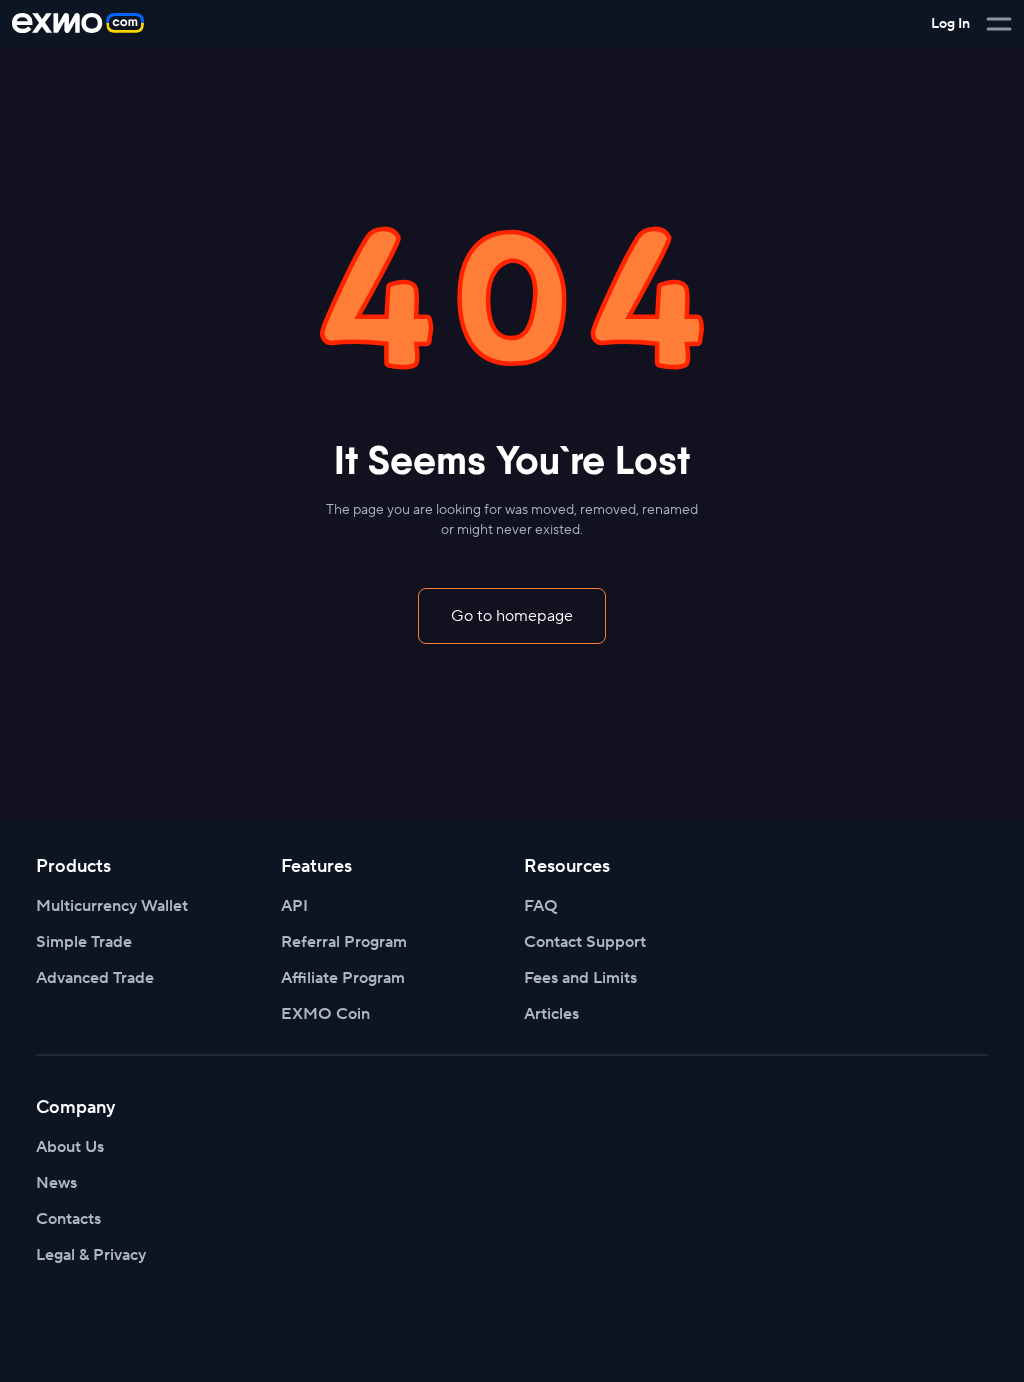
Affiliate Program (343, 978)
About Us (70, 1147)
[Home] (78, 24)
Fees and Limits (580, 978)
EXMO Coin (325, 1014)
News (56, 1183)
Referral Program (344, 942)
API (294, 906)
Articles (551, 1014)
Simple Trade (84, 942)
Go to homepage (512, 616)
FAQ (541, 906)
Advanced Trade (95, 978)
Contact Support (585, 942)
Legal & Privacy (91, 1255)
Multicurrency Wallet (112, 906)
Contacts (68, 1219)
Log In (950, 24)
